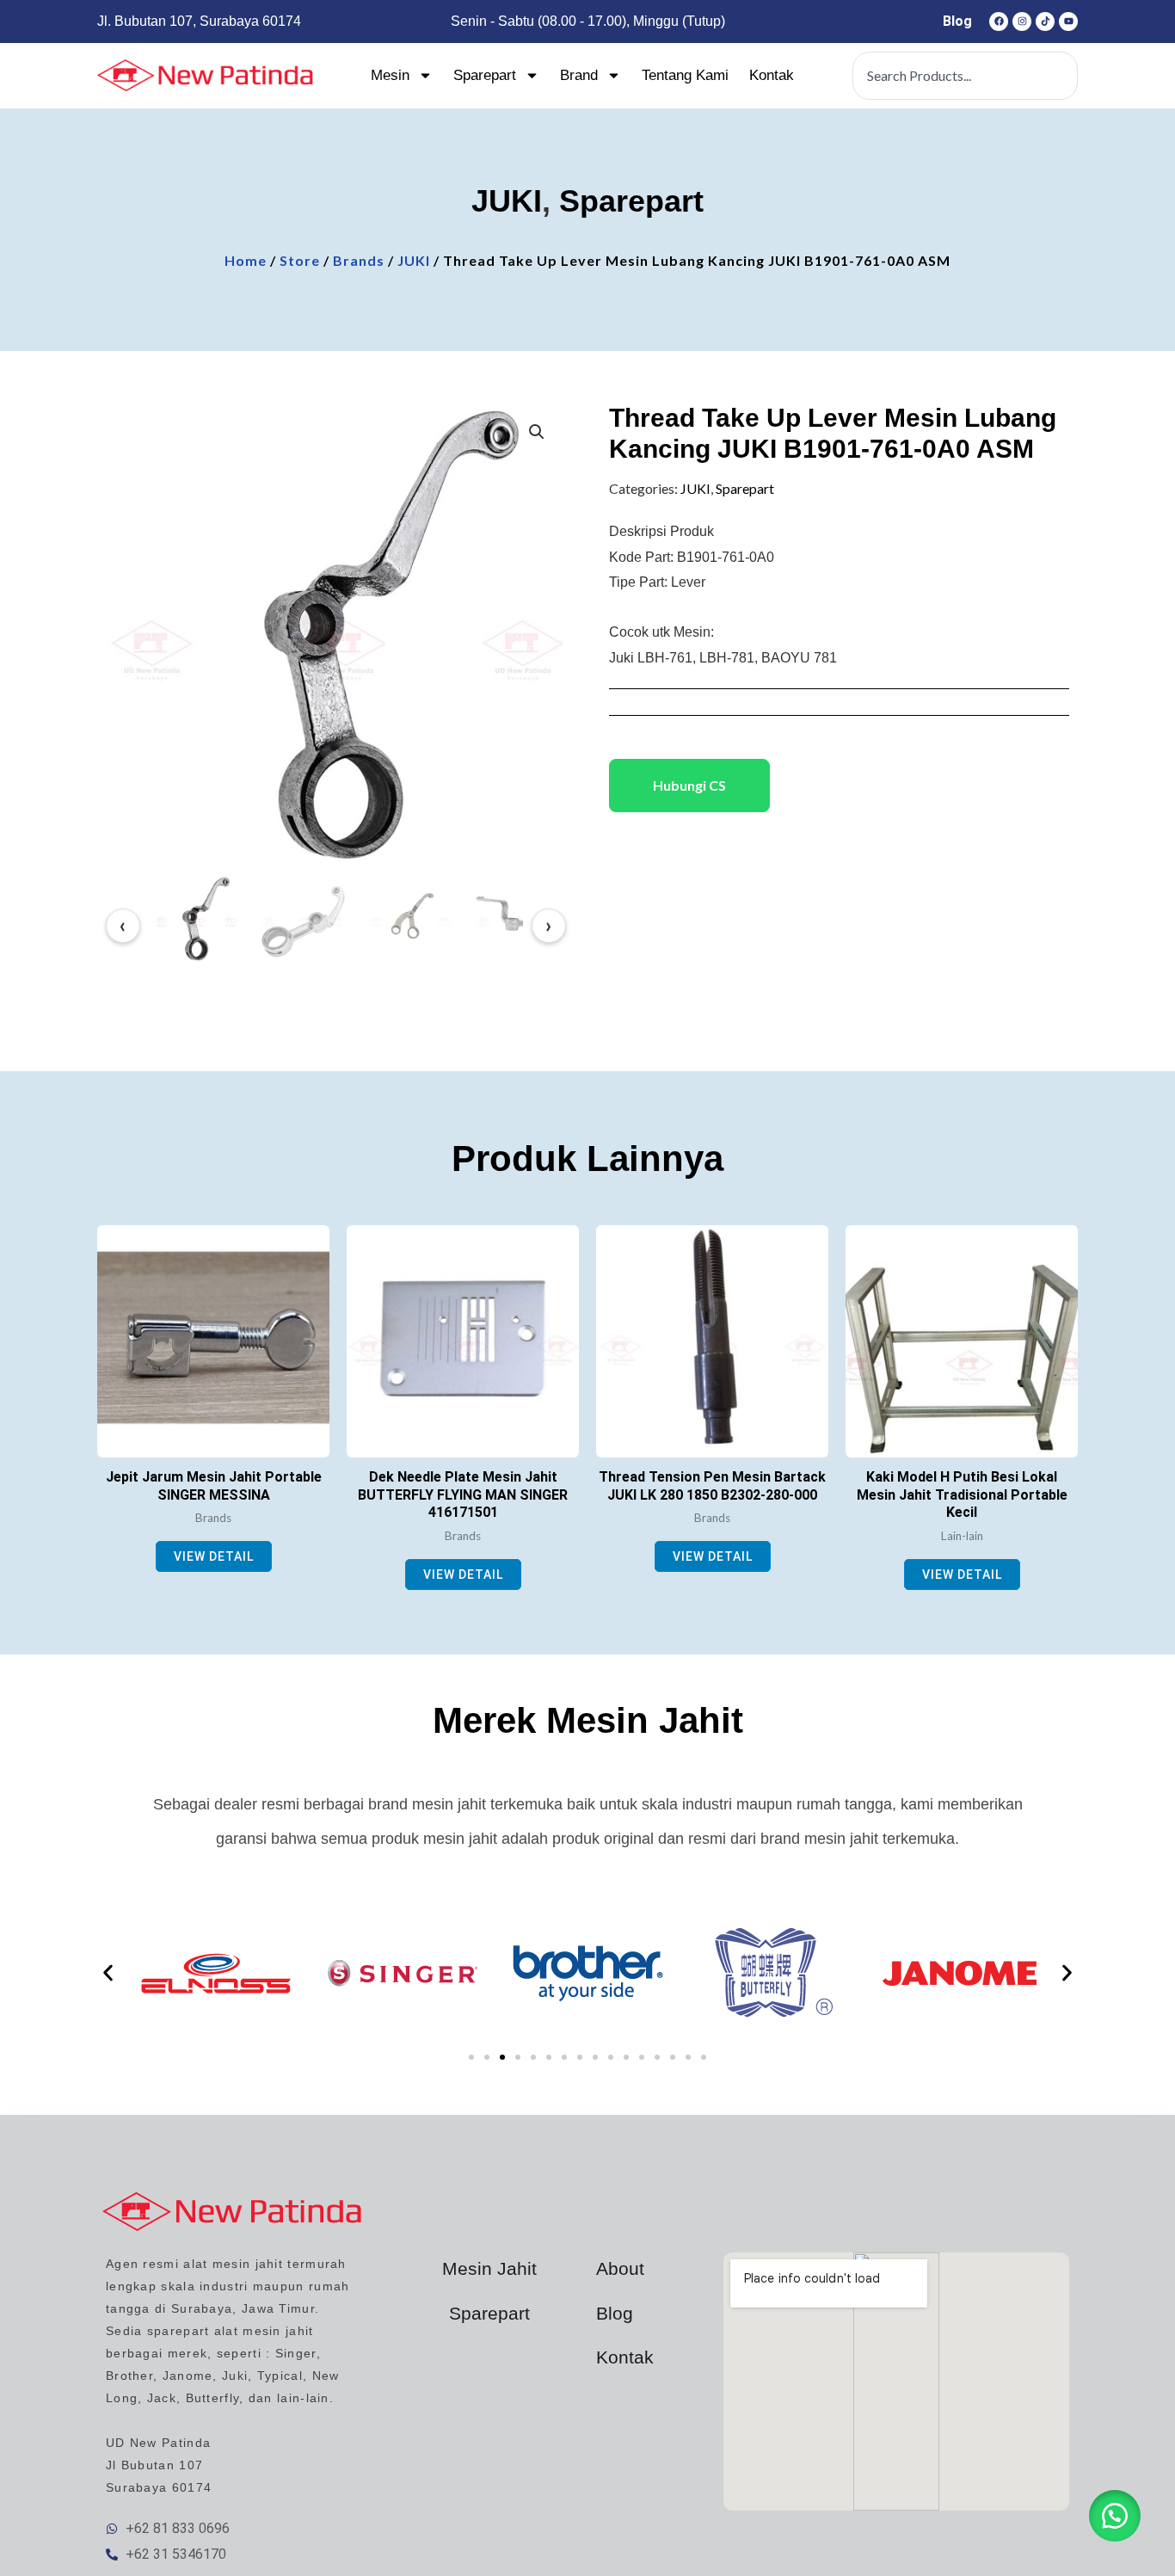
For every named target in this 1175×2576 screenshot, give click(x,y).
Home (246, 260)
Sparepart (485, 75)
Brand (579, 75)
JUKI (507, 201)
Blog (957, 21)
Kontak (772, 75)
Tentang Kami (685, 75)
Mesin (390, 75)
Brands (359, 260)
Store (300, 260)
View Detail (214, 1556)
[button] (537, 432)
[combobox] (965, 76)
